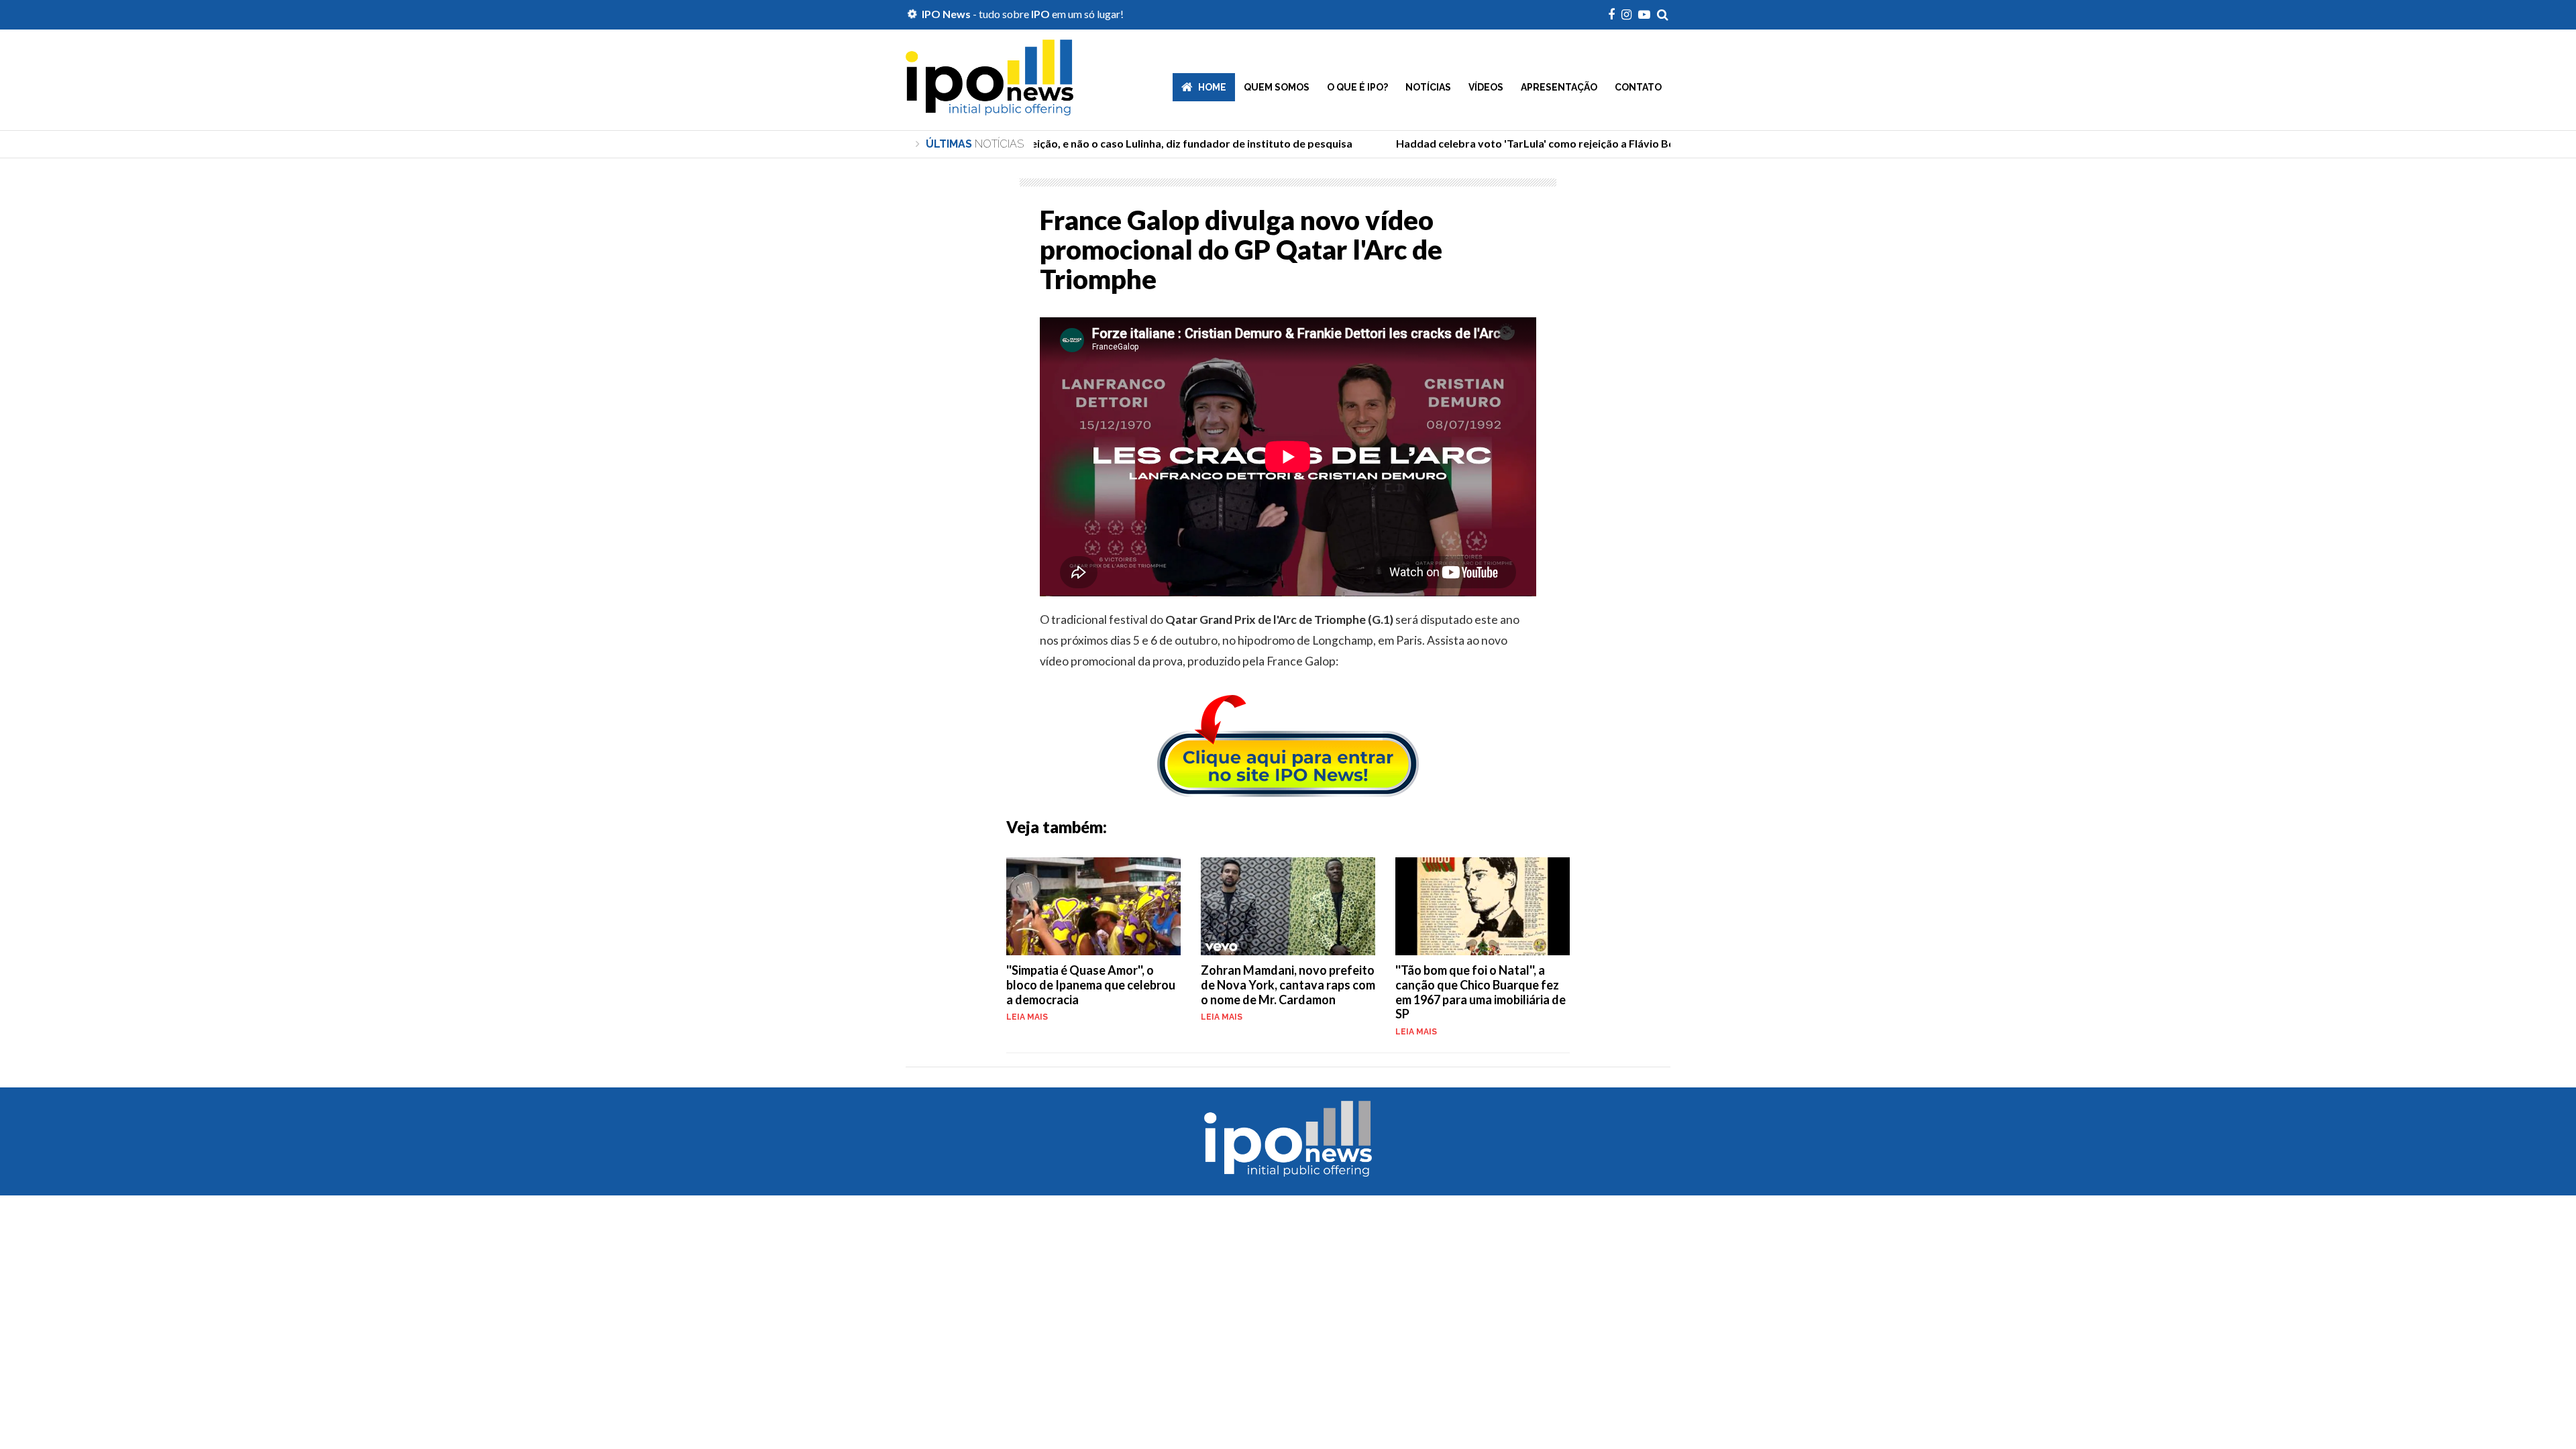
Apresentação (1559, 87)
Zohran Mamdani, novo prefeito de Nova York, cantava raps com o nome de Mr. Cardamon (1288, 984)
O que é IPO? (1357, 87)
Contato (1638, 87)
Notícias (1428, 87)
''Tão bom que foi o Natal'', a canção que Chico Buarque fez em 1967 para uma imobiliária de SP (1481, 992)
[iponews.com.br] (989, 105)
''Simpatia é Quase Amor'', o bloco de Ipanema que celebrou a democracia (1091, 984)
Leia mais (1027, 1017)
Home (1212, 87)
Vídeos (1486, 87)
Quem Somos (1277, 87)
